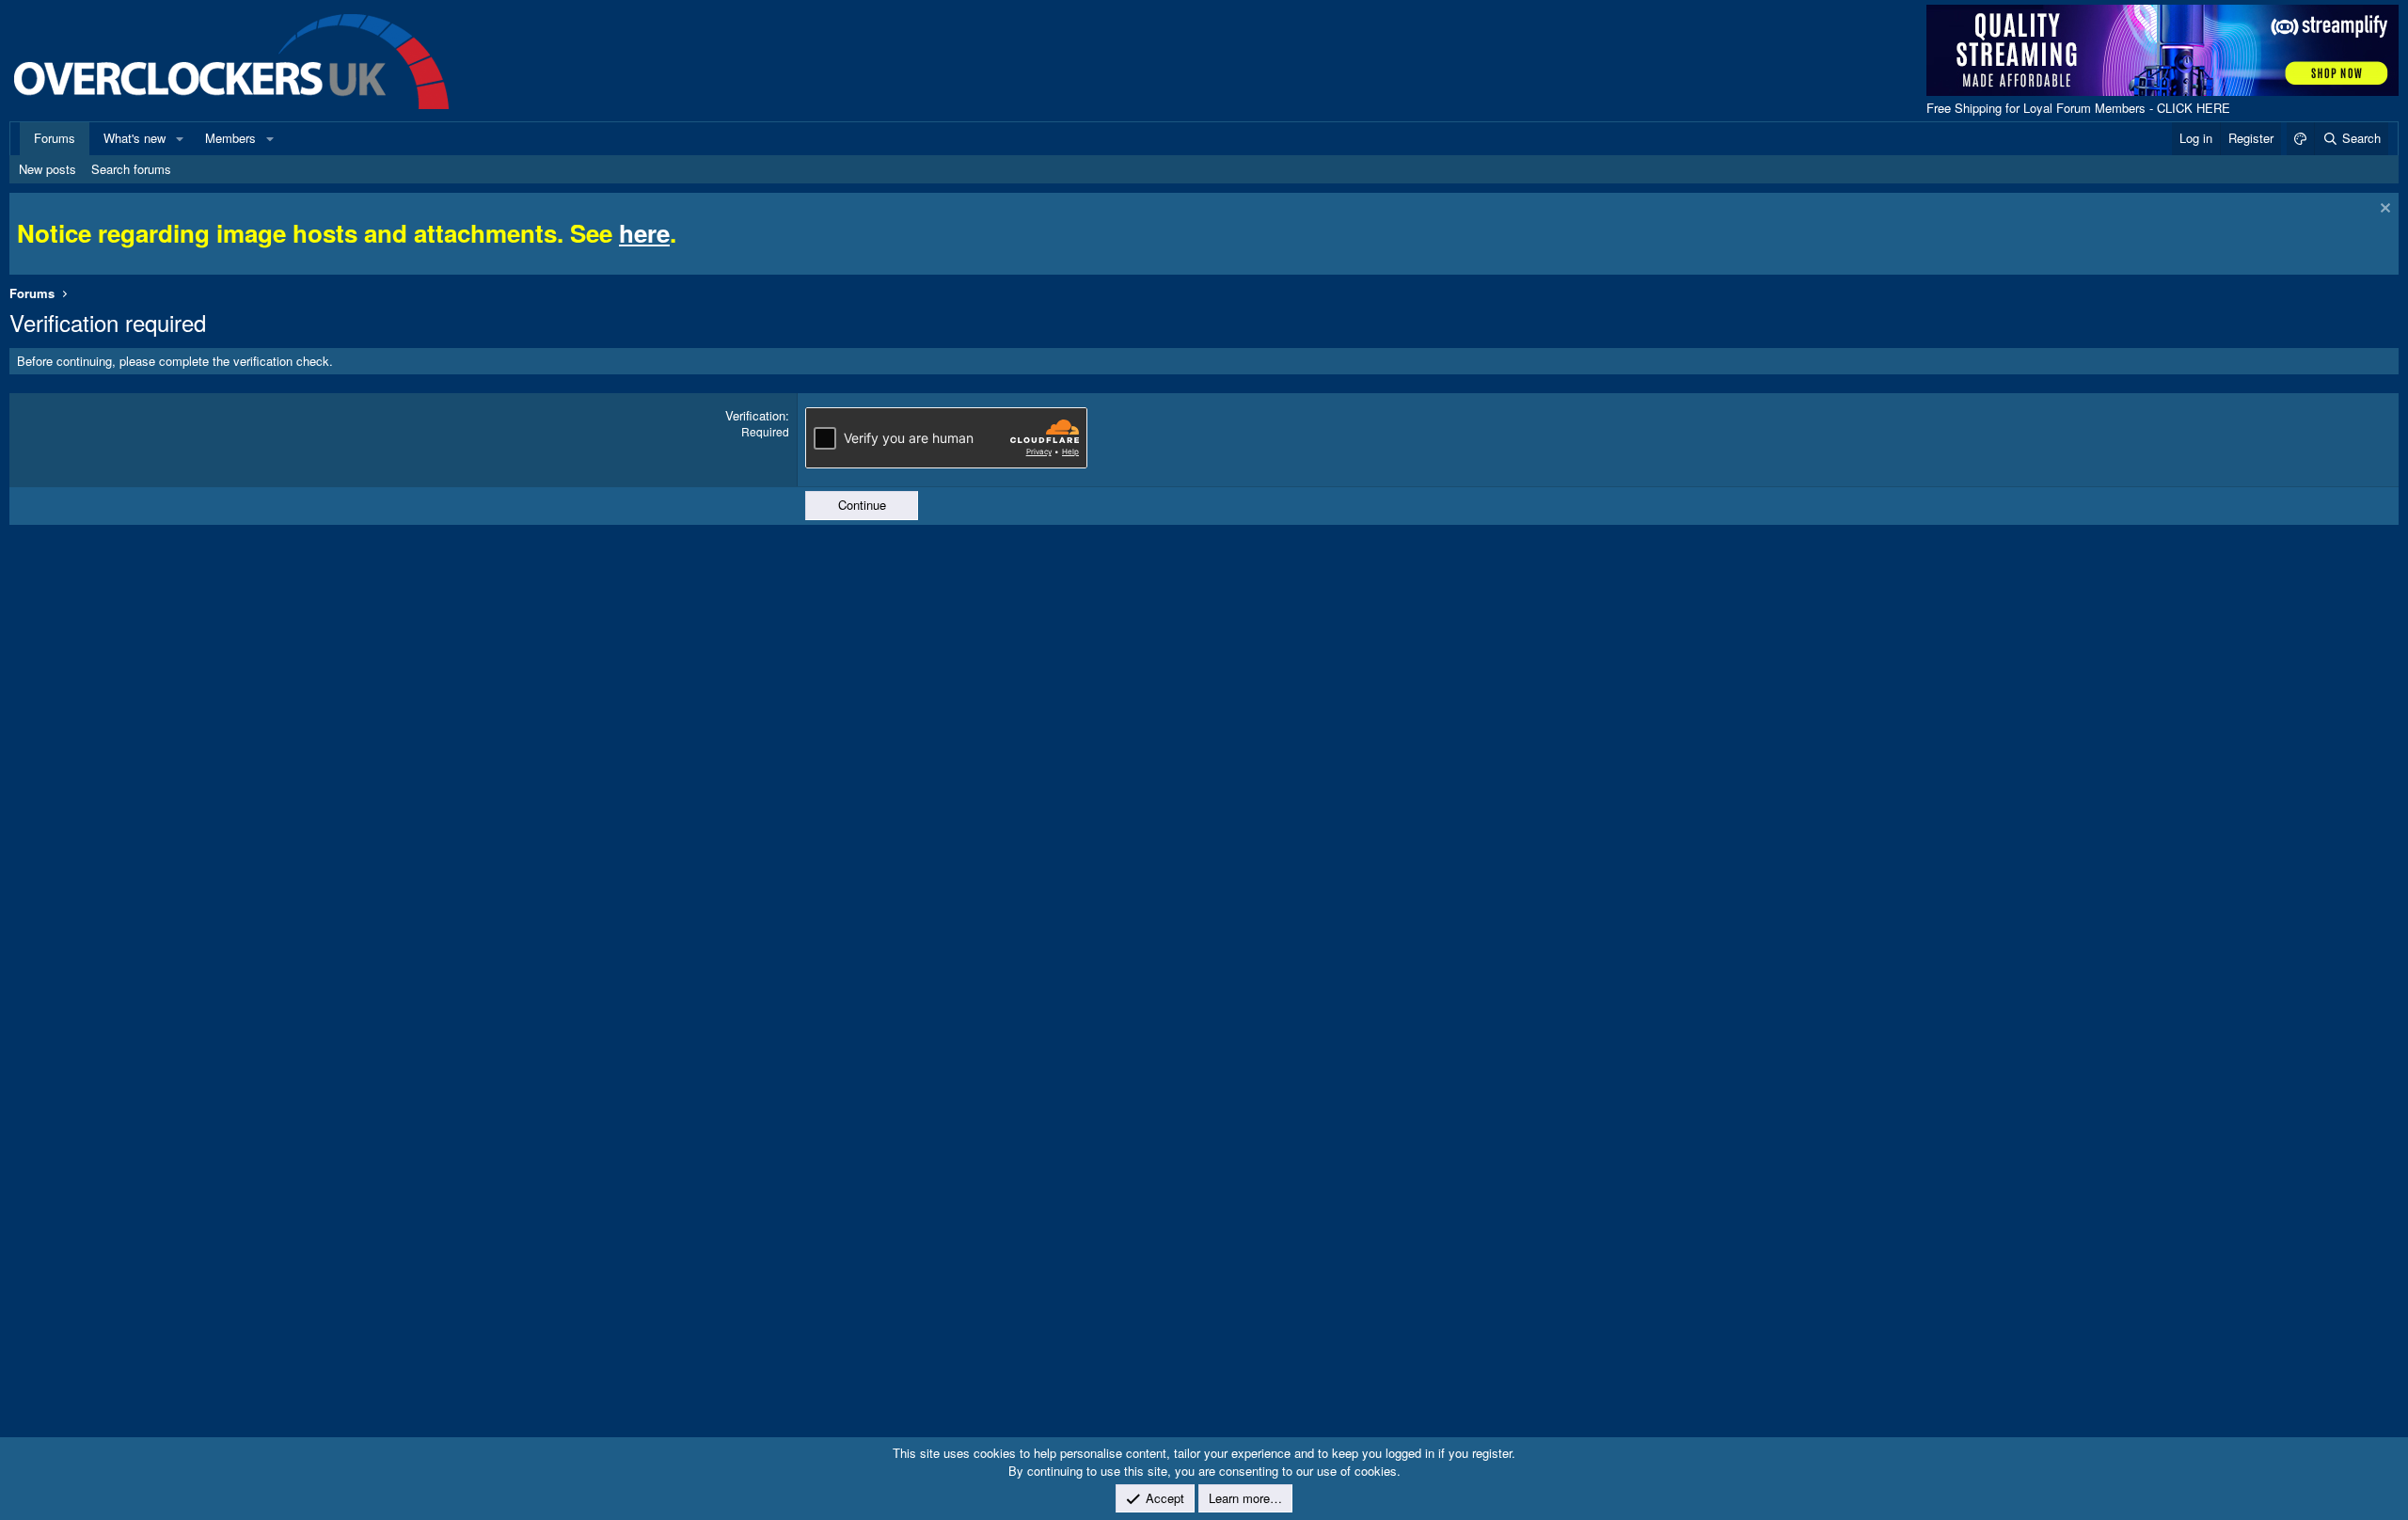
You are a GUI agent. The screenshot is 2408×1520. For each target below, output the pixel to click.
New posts (48, 169)
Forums (55, 138)
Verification (755, 415)
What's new (135, 138)
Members (230, 138)
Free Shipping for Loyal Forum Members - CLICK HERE (2078, 108)
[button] (180, 138)
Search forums (131, 169)
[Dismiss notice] (2383, 210)
